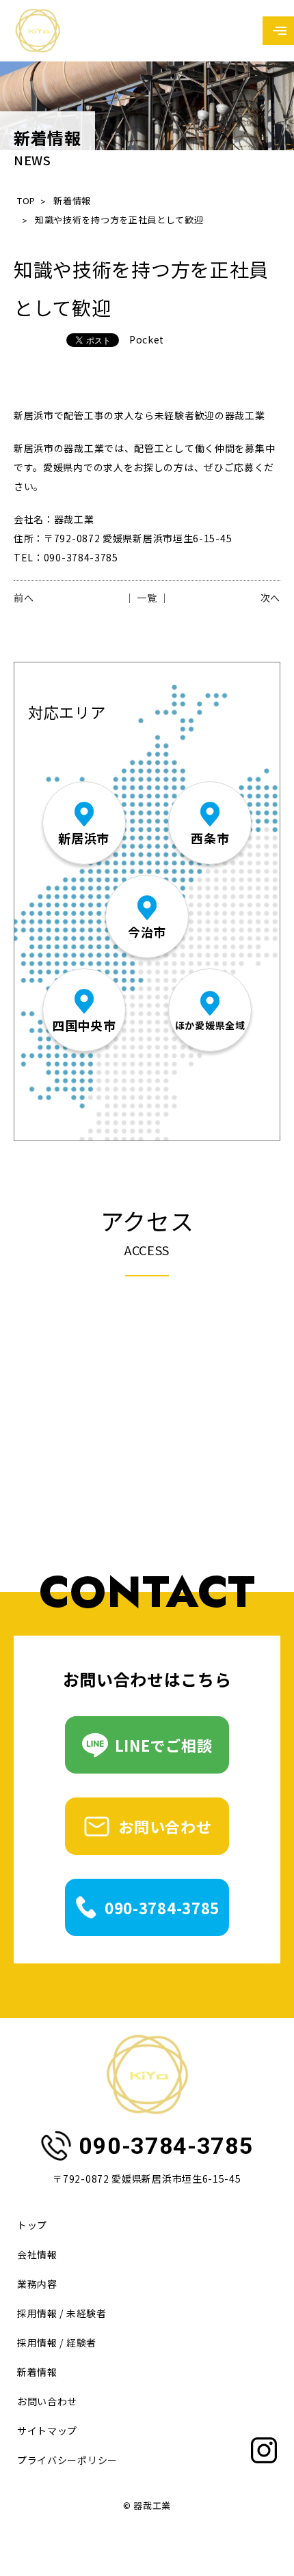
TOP (26, 200)
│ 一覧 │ (147, 598)
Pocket (147, 339)
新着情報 (72, 200)
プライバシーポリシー (67, 2460)
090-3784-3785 (162, 1907)
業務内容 (37, 2284)
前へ (24, 598)
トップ (32, 2225)
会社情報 (37, 2254)
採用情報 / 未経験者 (62, 2313)
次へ (270, 598)
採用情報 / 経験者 (57, 2342)
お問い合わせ (165, 1826)
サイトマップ (47, 2431)
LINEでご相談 (164, 1745)
